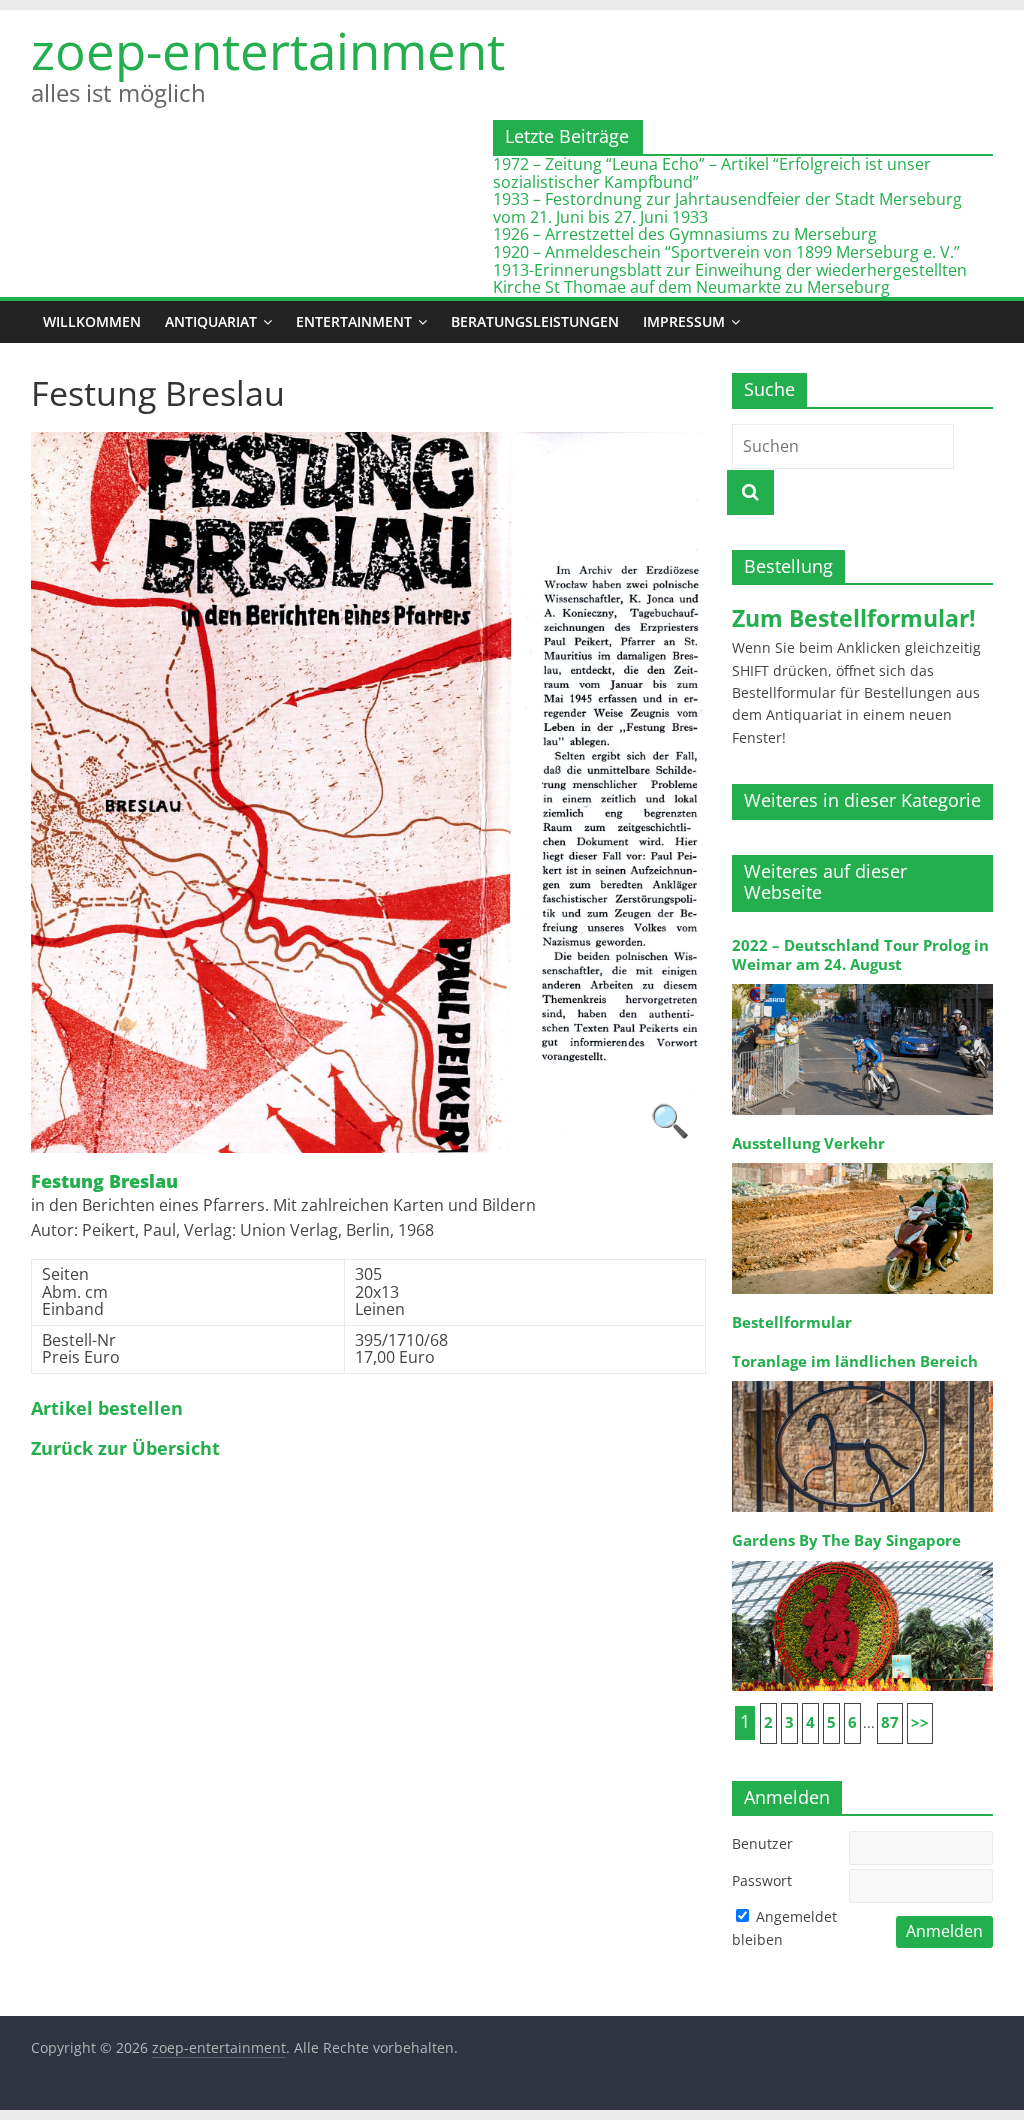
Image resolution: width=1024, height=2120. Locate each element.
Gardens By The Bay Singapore (846, 1540)
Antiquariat (211, 321)
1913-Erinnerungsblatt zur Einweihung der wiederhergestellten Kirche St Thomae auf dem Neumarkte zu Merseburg (730, 279)
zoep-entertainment (268, 50)
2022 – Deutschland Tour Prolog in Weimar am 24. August (860, 954)
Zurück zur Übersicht (125, 1449)
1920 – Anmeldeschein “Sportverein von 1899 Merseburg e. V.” (726, 252)
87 (890, 1722)
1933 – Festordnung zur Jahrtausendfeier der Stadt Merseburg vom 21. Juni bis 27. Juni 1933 (727, 208)
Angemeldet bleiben (784, 1927)
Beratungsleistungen (535, 321)
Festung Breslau (104, 1182)
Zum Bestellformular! (854, 618)
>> (920, 1722)
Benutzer (762, 1843)
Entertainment (354, 321)
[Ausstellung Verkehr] (863, 1161)
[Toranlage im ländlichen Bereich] (863, 1379)
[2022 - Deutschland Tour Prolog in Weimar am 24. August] (863, 982)
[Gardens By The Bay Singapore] (863, 1559)
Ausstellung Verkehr (808, 1143)
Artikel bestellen (107, 1409)
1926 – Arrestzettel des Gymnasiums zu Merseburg (685, 234)
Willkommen (92, 321)
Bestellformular (792, 1322)
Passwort (762, 1880)
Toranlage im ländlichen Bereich (855, 1361)
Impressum (684, 321)
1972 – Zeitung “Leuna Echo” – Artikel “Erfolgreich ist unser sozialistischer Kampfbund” (712, 173)
